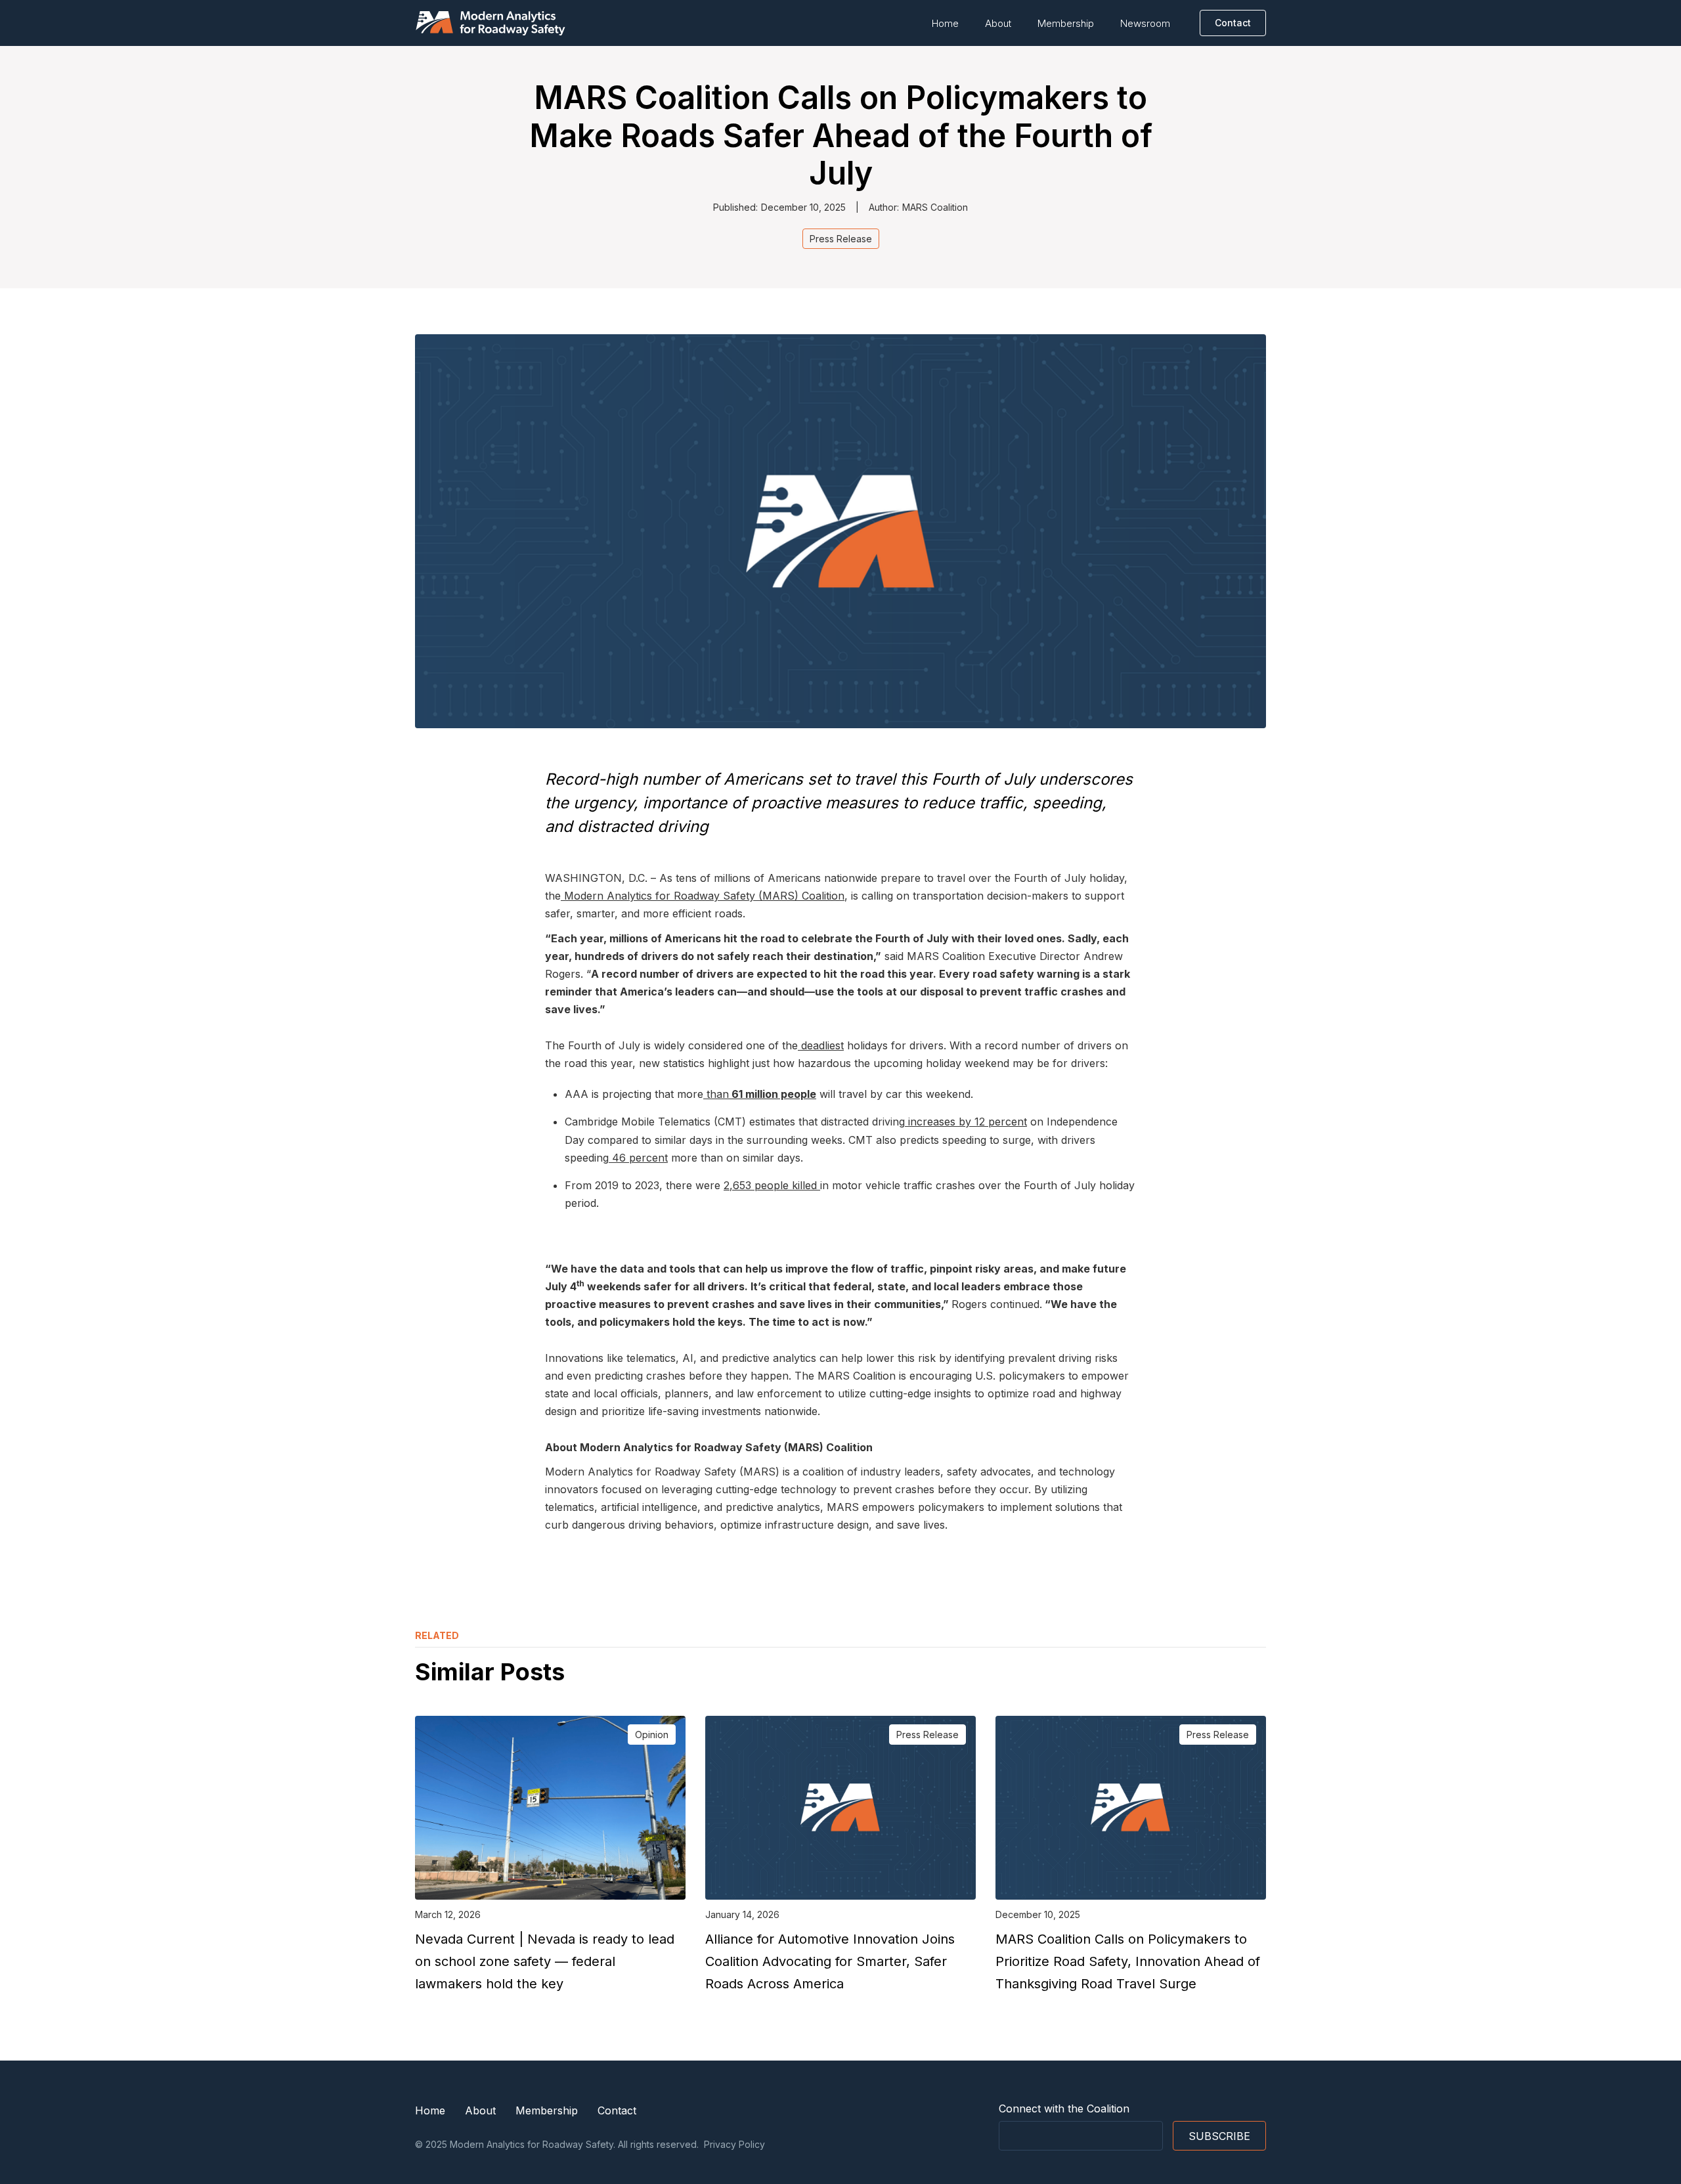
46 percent (638, 1158)
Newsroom (1145, 23)
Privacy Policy (734, 2144)
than (760, 1094)
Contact (617, 2110)
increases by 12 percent (966, 1122)
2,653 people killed (772, 1185)
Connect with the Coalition (1064, 2108)
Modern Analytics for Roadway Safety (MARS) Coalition (703, 896)
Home (945, 23)
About (998, 23)
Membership (1066, 23)
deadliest (821, 1045)
